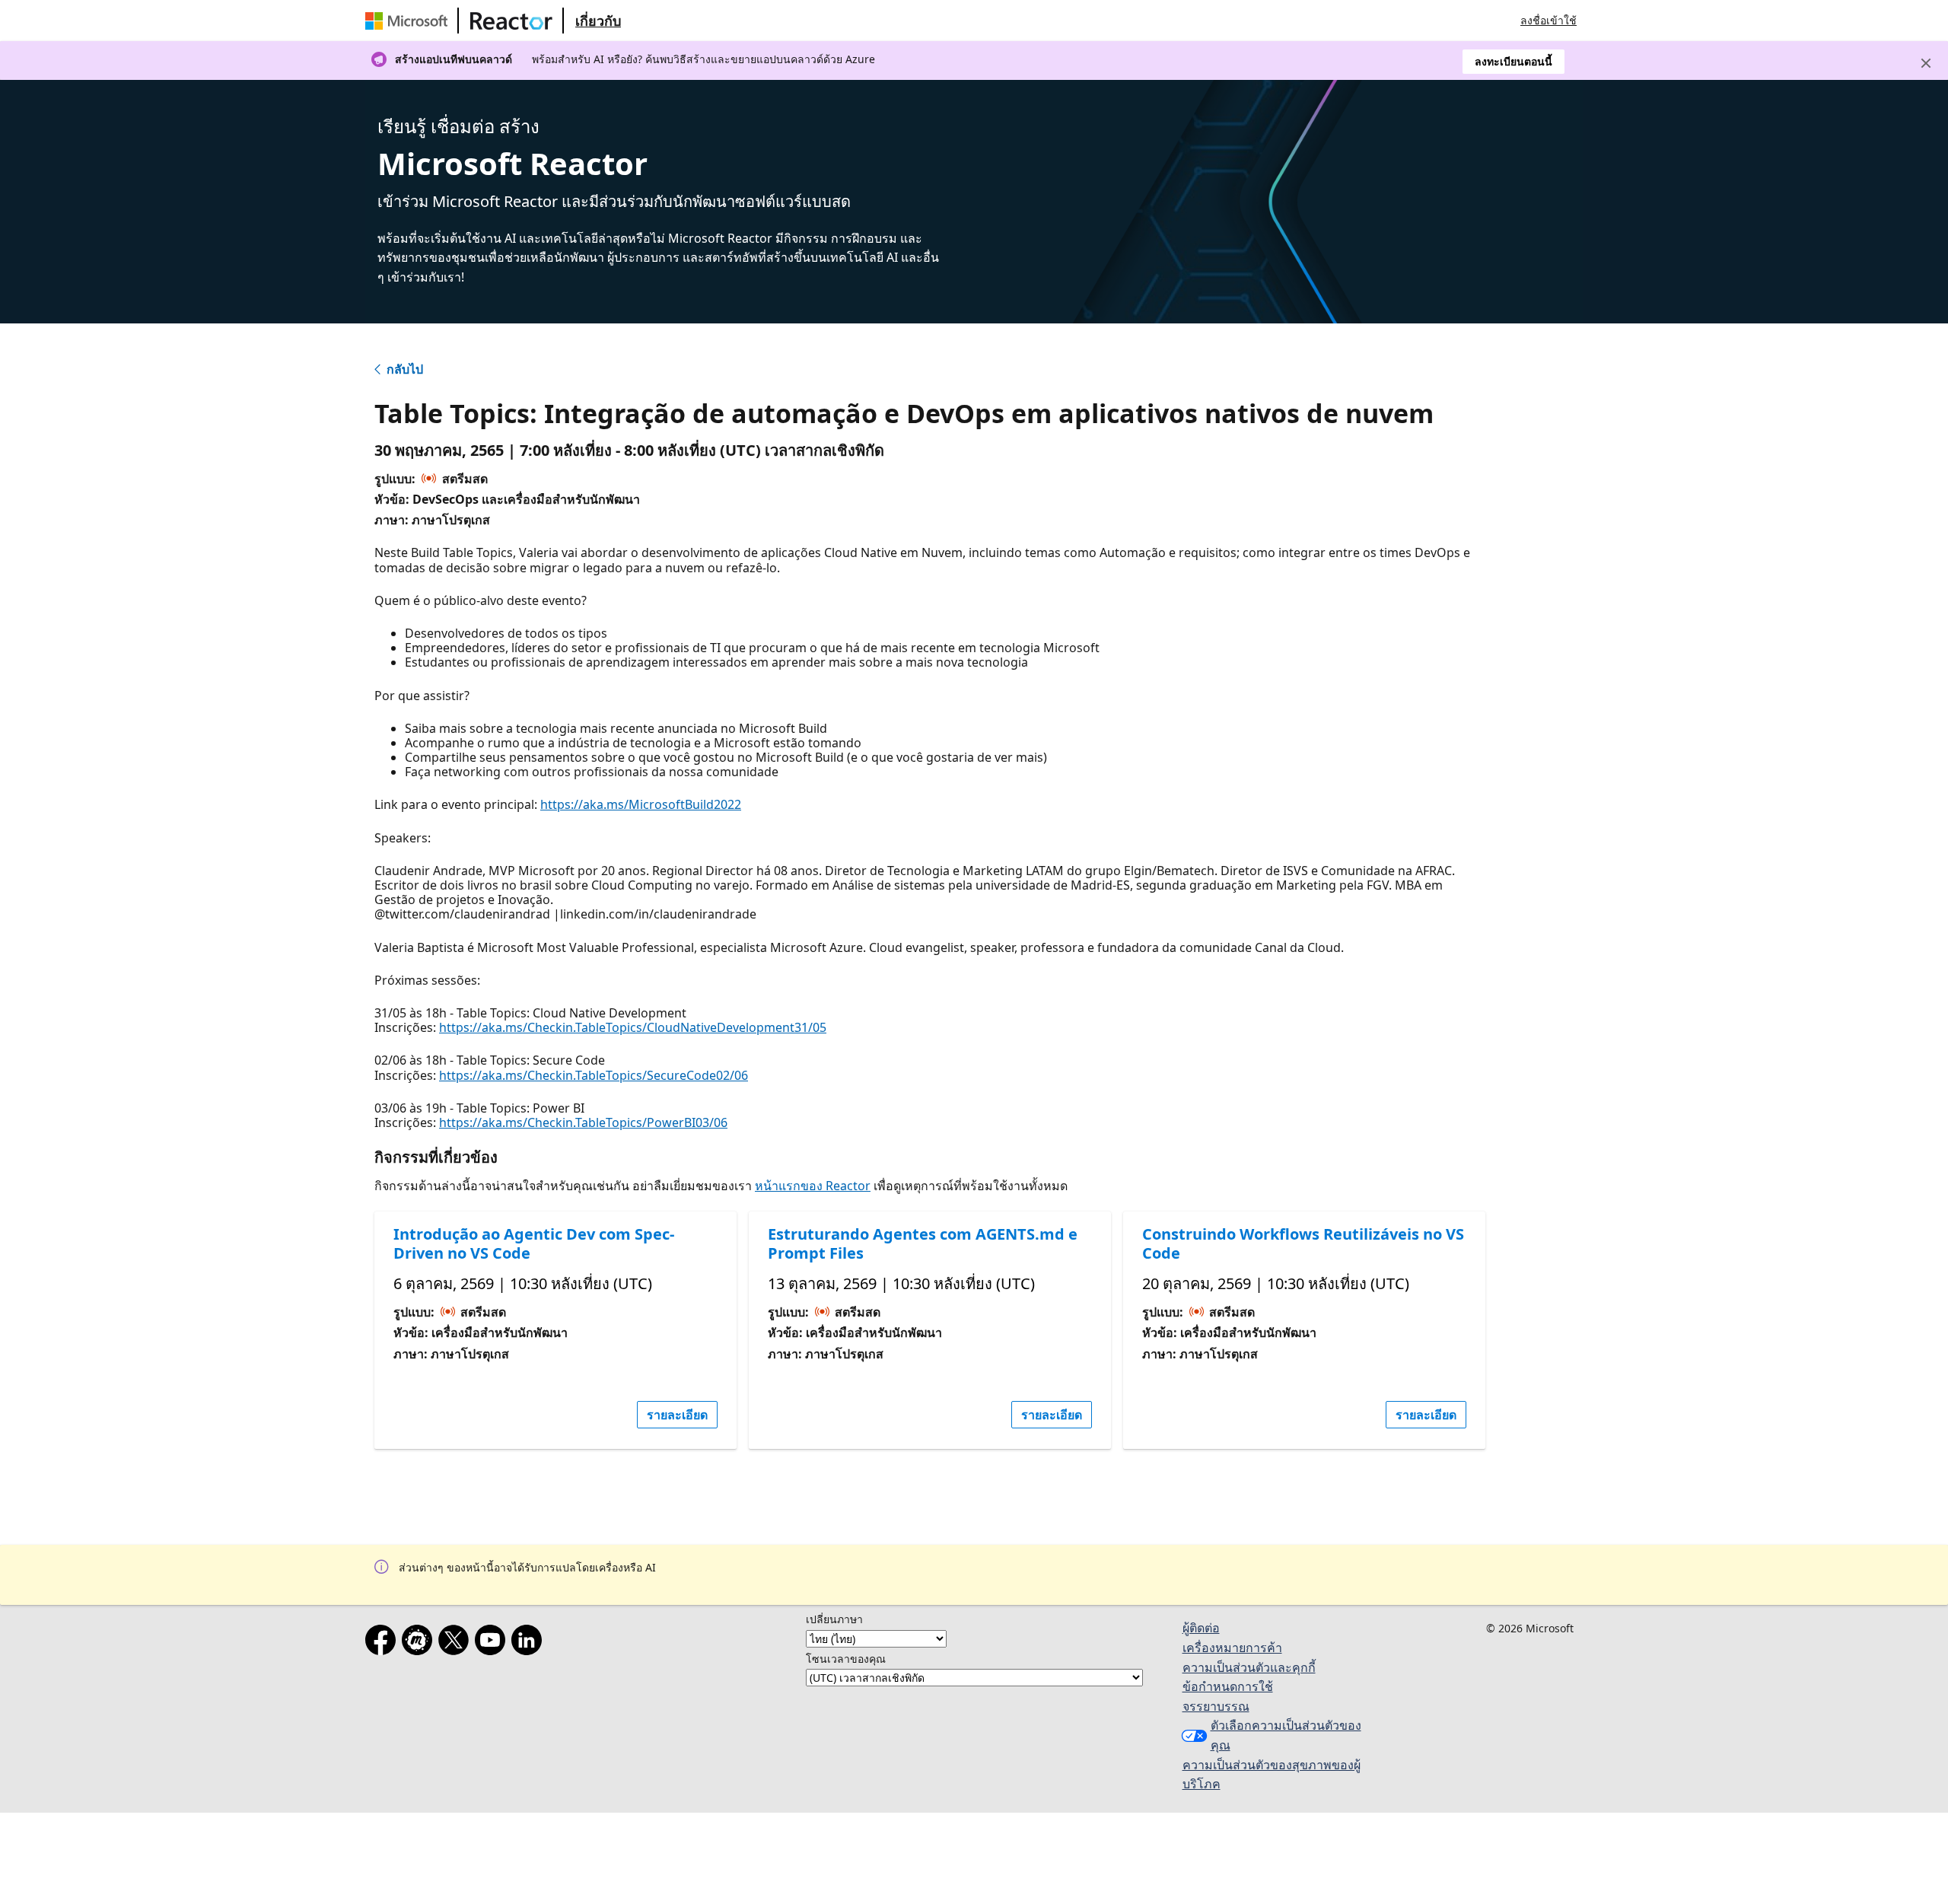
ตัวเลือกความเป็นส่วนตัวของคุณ (1286, 1735)
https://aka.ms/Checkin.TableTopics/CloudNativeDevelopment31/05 (633, 1027)
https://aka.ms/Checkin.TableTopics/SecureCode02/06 (594, 1075)
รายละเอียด (677, 1415)
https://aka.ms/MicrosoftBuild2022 (641, 804)
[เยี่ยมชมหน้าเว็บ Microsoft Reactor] (511, 21)
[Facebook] (384, 1643)
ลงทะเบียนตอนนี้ (1514, 61)
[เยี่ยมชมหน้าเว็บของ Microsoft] (409, 21)
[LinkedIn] (530, 1643)
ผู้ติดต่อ (1201, 1628)
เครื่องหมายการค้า (1232, 1648)
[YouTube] (493, 1643)
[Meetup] (420, 1643)
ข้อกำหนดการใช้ (1228, 1686)
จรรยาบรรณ (1216, 1706)
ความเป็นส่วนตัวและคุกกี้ (1249, 1667)
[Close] (1926, 63)
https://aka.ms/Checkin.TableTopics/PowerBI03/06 (583, 1122)
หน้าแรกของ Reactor (813, 1186)
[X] (457, 1643)
